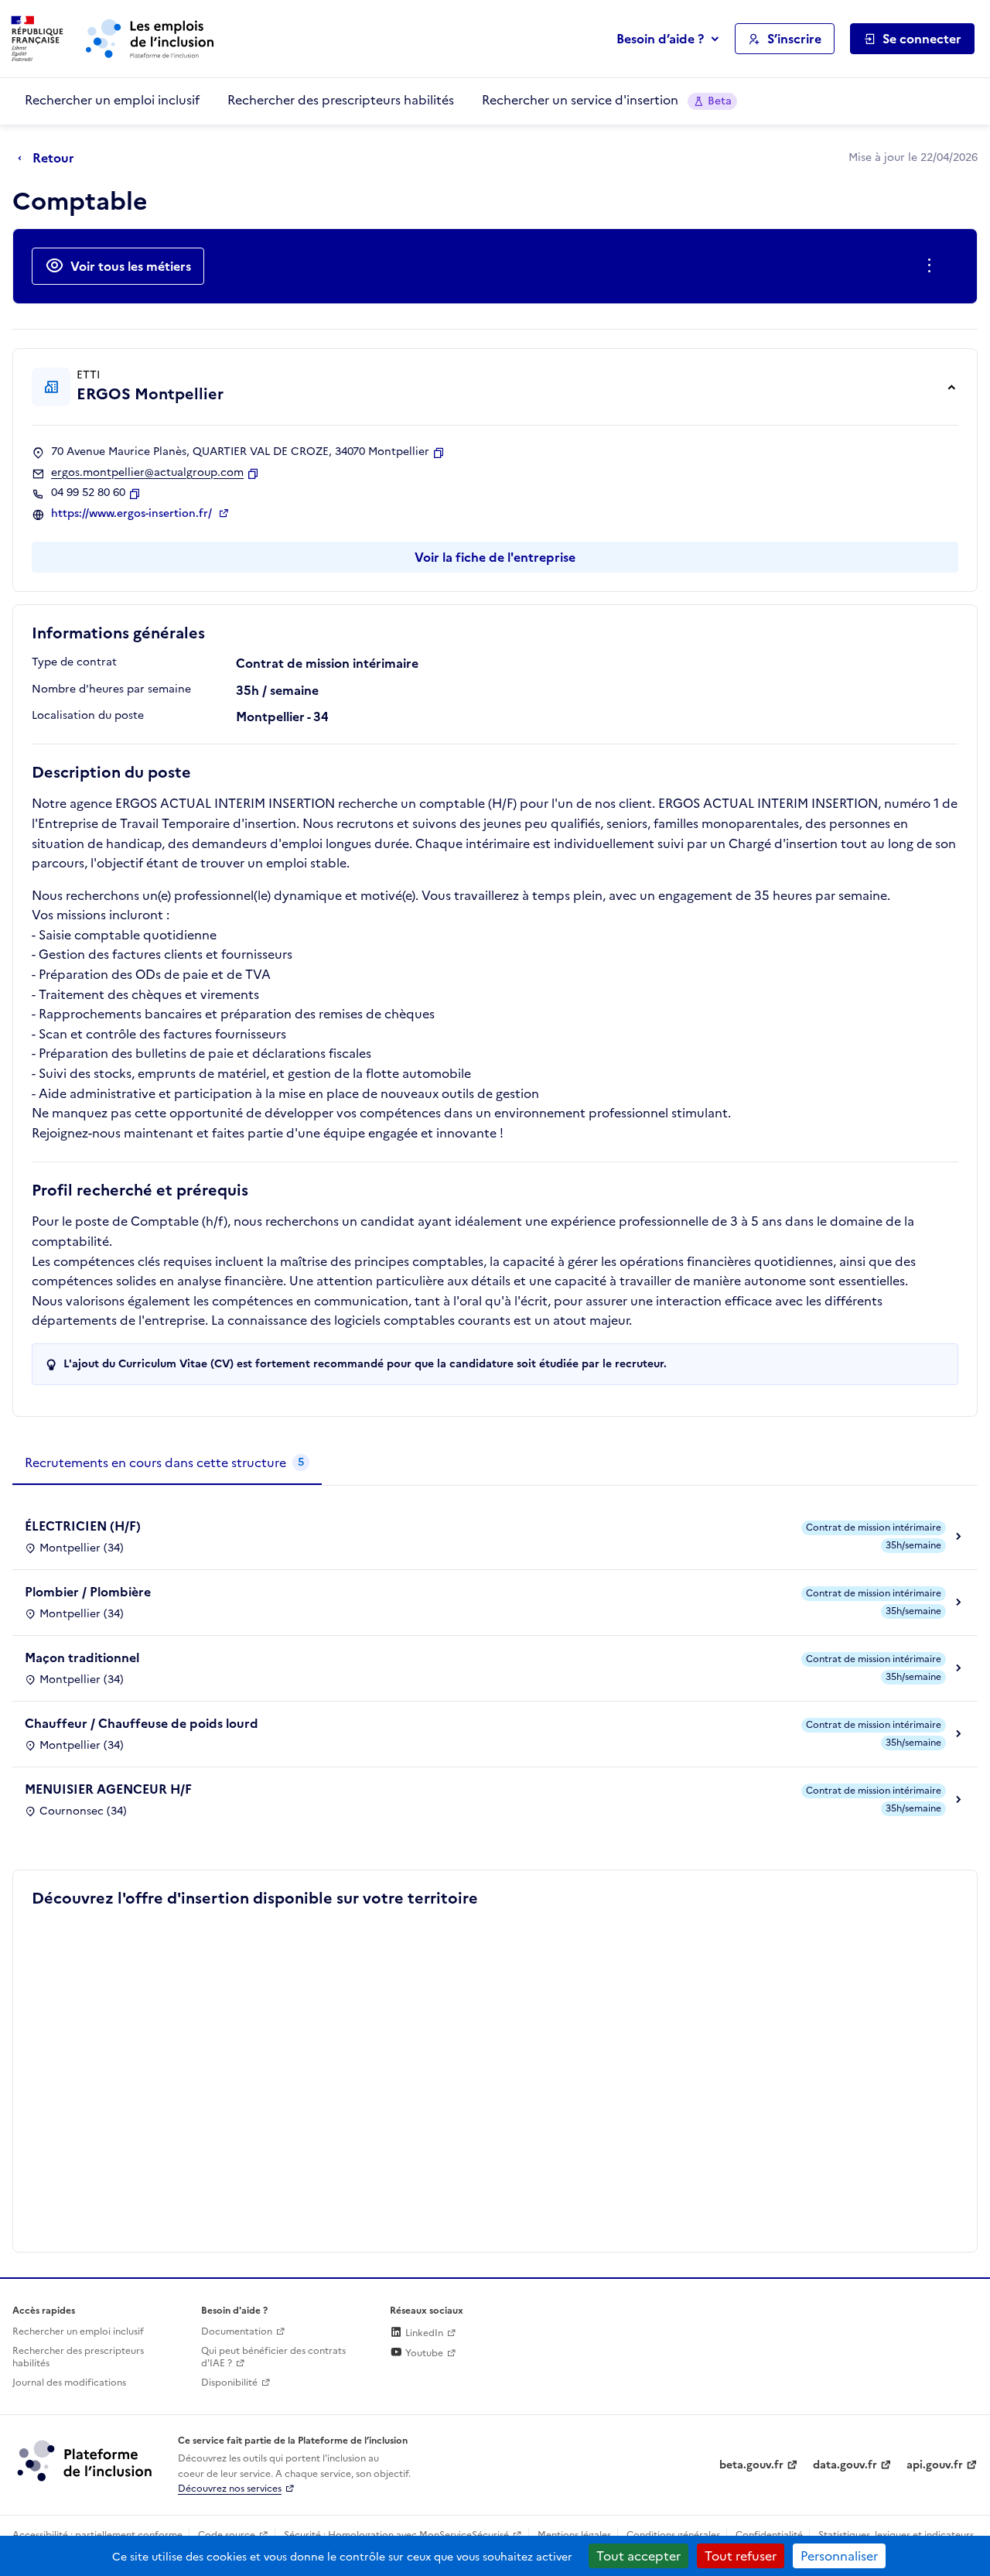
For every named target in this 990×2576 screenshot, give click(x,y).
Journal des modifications (69, 2383)
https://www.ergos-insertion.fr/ (133, 514)
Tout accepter (638, 2556)
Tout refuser (741, 2556)
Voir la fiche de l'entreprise (495, 557)
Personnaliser (839, 2556)
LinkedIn (423, 2333)
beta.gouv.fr (751, 2465)
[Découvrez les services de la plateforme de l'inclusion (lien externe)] (86, 2460)
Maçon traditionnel (82, 1657)
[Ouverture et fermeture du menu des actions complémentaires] (932, 266)
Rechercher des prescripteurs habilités (341, 100)
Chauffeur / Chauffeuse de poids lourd (142, 1723)
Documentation (237, 2331)
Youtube (423, 2353)
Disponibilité (229, 2383)
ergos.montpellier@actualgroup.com (147, 473)
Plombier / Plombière (88, 1592)
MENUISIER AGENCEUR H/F (108, 1789)
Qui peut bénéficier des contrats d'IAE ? (273, 2357)
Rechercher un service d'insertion (607, 100)
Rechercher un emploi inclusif (112, 100)
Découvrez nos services (230, 2489)
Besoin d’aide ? (660, 39)
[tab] (167, 1463)
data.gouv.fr (845, 2465)
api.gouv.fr (935, 2465)
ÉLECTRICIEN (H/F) (83, 1526)
